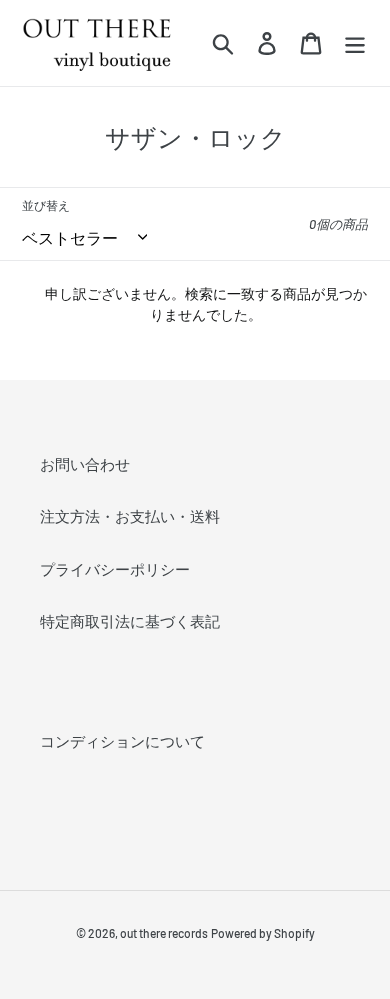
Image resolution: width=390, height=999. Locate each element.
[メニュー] (355, 43)
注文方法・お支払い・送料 (130, 516)
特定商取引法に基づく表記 (130, 621)
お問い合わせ (85, 464)
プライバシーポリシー (115, 569)
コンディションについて (122, 741)
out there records (164, 933)
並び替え (46, 205)
